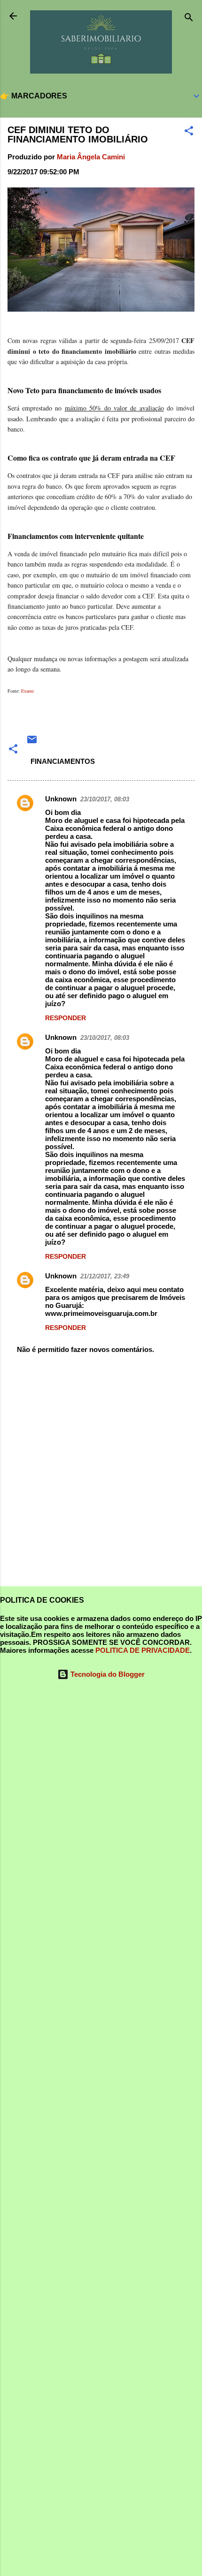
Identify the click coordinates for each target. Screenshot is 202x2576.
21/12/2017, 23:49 (105, 1276)
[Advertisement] (101, 1471)
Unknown (61, 799)
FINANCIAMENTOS (63, 761)
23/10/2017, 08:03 (105, 799)
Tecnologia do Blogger (107, 1674)
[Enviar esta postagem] (32, 743)
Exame (27, 691)
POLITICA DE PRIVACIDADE (143, 1650)
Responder (66, 1018)
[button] (189, 132)
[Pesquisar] (189, 19)
